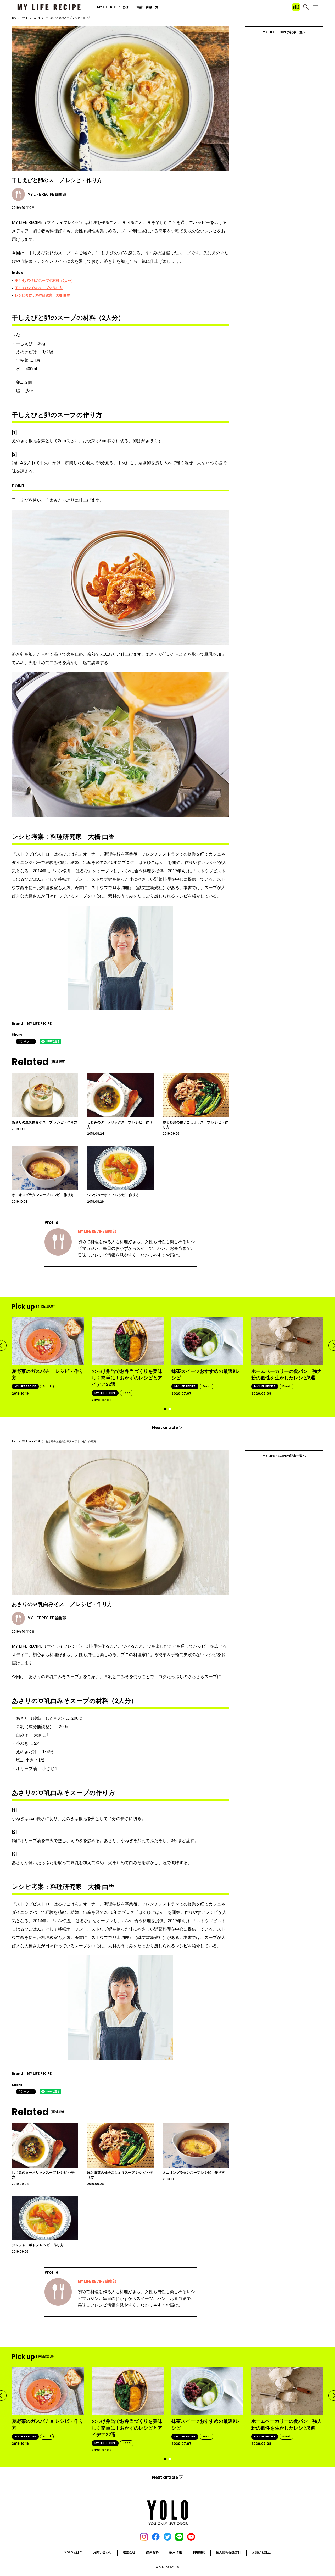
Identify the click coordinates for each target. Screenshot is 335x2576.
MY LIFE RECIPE (31, 18)
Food (47, 1386)
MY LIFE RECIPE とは (113, 7)
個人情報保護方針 (228, 2552)
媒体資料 (152, 2552)
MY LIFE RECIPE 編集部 (97, 1231)
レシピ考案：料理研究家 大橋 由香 (43, 295)
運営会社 (129, 2552)
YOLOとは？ (73, 2552)
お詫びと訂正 (261, 2552)
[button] (165, 1409)
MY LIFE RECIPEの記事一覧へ (284, 32)
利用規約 (199, 2552)
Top (14, 18)
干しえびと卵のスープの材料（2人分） (45, 281)
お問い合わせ (103, 2552)
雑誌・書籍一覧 (147, 7)
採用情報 (176, 2552)
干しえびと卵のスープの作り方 (39, 288)
